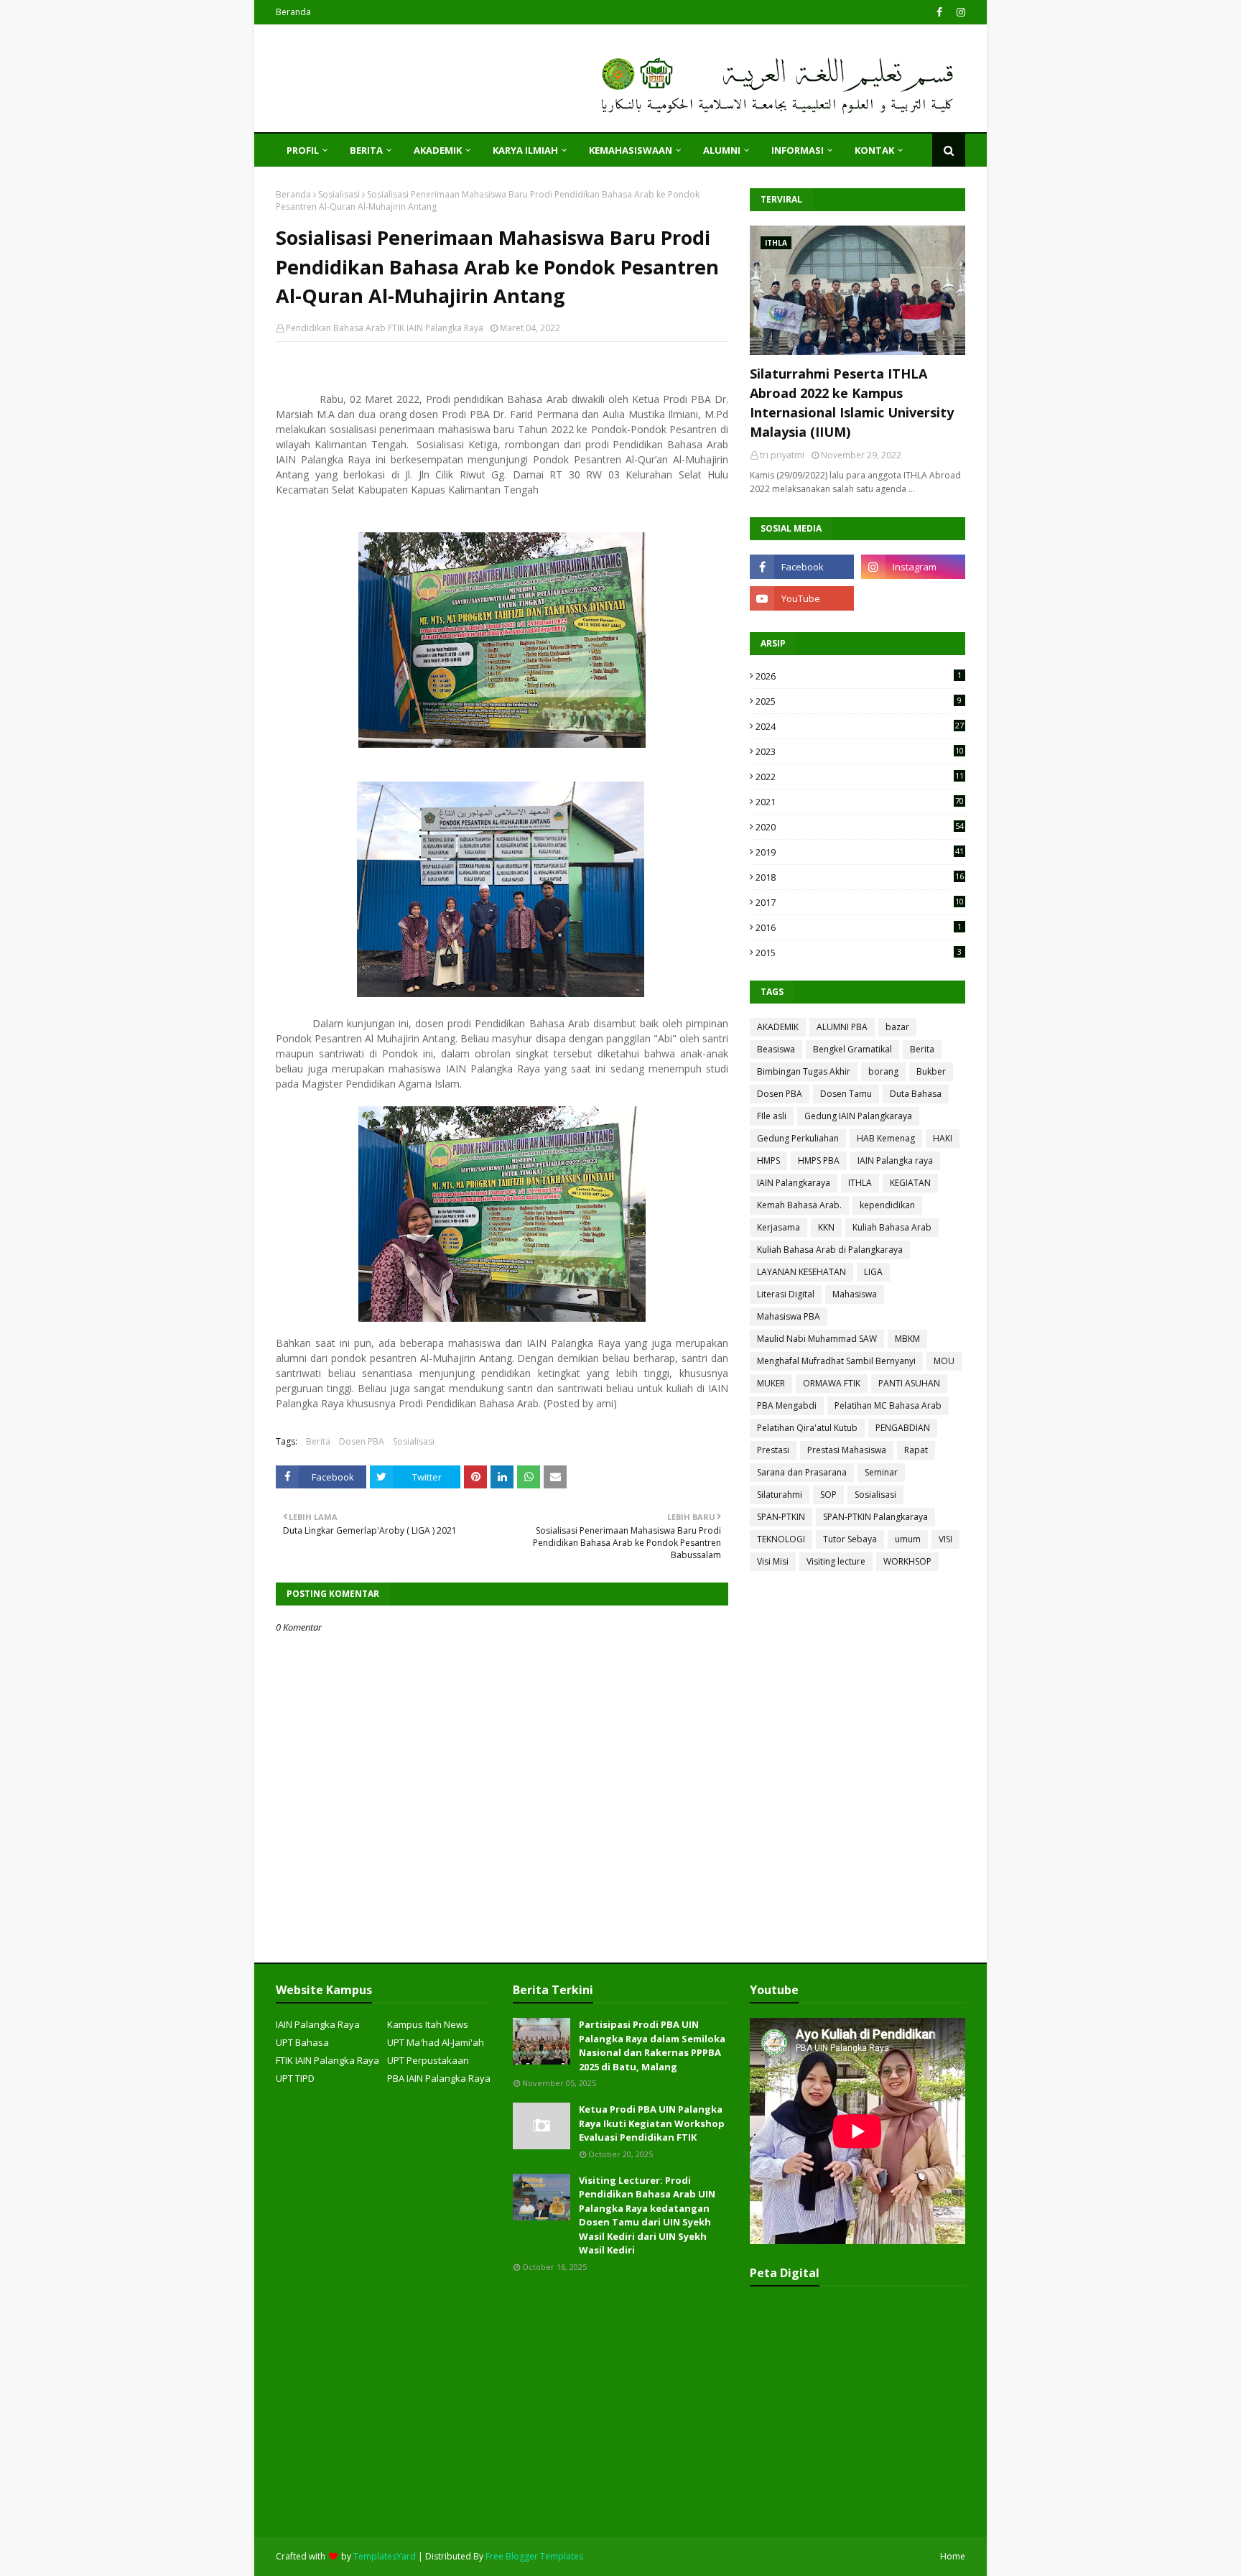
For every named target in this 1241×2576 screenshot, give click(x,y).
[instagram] (959, 12)
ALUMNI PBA (842, 1027)
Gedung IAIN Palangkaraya (858, 1116)
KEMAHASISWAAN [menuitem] (631, 150)
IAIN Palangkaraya (794, 1183)
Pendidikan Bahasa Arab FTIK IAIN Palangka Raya (385, 328)
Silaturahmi (780, 1495)
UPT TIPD (295, 2078)
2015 (859, 953)
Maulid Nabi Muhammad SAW (817, 1339)
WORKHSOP (907, 1561)
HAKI (943, 1138)
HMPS (768, 1160)
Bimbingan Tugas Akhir (804, 1071)
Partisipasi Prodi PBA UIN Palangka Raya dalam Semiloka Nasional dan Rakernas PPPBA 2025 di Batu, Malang (652, 2045)
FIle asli (772, 1116)
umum (908, 1539)
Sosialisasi (339, 194)
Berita (318, 1441)
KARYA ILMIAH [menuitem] (525, 150)
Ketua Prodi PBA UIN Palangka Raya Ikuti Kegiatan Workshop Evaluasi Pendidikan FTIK (652, 2123)
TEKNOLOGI (781, 1539)
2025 (859, 701)
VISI (945, 1539)
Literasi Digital (786, 1294)
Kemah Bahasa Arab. (799, 1205)
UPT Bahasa (302, 2042)
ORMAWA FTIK (832, 1383)
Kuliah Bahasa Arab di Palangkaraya (830, 1250)
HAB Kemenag (886, 1138)
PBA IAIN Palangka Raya (439, 2078)
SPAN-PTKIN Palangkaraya (875, 1517)
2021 (860, 802)
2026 (859, 676)
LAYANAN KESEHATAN (801, 1272)
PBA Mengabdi (787, 1405)
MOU (944, 1361)
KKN (826, 1227)
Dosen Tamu (846, 1094)
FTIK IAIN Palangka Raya (327, 2060)
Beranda (293, 12)
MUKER (771, 1383)
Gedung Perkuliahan (798, 1138)
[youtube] (802, 598)
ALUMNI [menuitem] (722, 150)
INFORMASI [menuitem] (798, 150)
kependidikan (887, 1205)
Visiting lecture (836, 1561)
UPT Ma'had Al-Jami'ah (436, 2042)
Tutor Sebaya (850, 1539)
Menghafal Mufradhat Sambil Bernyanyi (836, 1361)
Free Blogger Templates (534, 2556)
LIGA (873, 1272)
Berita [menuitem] (366, 150)
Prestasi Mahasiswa (847, 1450)
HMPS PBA (819, 1160)
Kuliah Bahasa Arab (892, 1227)
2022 (860, 777)
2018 (860, 877)
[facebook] (939, 12)
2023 (860, 751)
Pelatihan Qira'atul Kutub (807, 1428)
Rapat (916, 1450)
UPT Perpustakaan (428, 2060)
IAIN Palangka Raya (318, 2024)
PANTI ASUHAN (909, 1383)
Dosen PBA (362, 1441)
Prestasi (773, 1450)
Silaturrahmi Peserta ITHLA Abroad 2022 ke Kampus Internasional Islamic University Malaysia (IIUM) (852, 403)
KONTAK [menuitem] (874, 150)
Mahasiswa (855, 1294)
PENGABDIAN (903, 1428)
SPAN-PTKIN (781, 1517)
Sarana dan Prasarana (802, 1472)
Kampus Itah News (428, 2024)
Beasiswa (776, 1049)
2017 (860, 902)
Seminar (881, 1472)
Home (953, 2556)
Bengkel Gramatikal (852, 1049)
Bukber (931, 1071)
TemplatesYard (385, 2556)
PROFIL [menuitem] (303, 150)
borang (883, 1071)
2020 (860, 827)
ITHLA (860, 1183)
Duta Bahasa (916, 1094)
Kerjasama (778, 1227)
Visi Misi (773, 1561)
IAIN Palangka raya (895, 1160)
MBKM (907, 1339)
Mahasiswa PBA (789, 1316)
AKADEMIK (778, 1027)
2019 (860, 852)
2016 (859, 927)
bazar (897, 1027)
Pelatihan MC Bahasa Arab (888, 1405)
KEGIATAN (910, 1183)
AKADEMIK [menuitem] (438, 150)
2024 (860, 726)
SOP (828, 1495)
